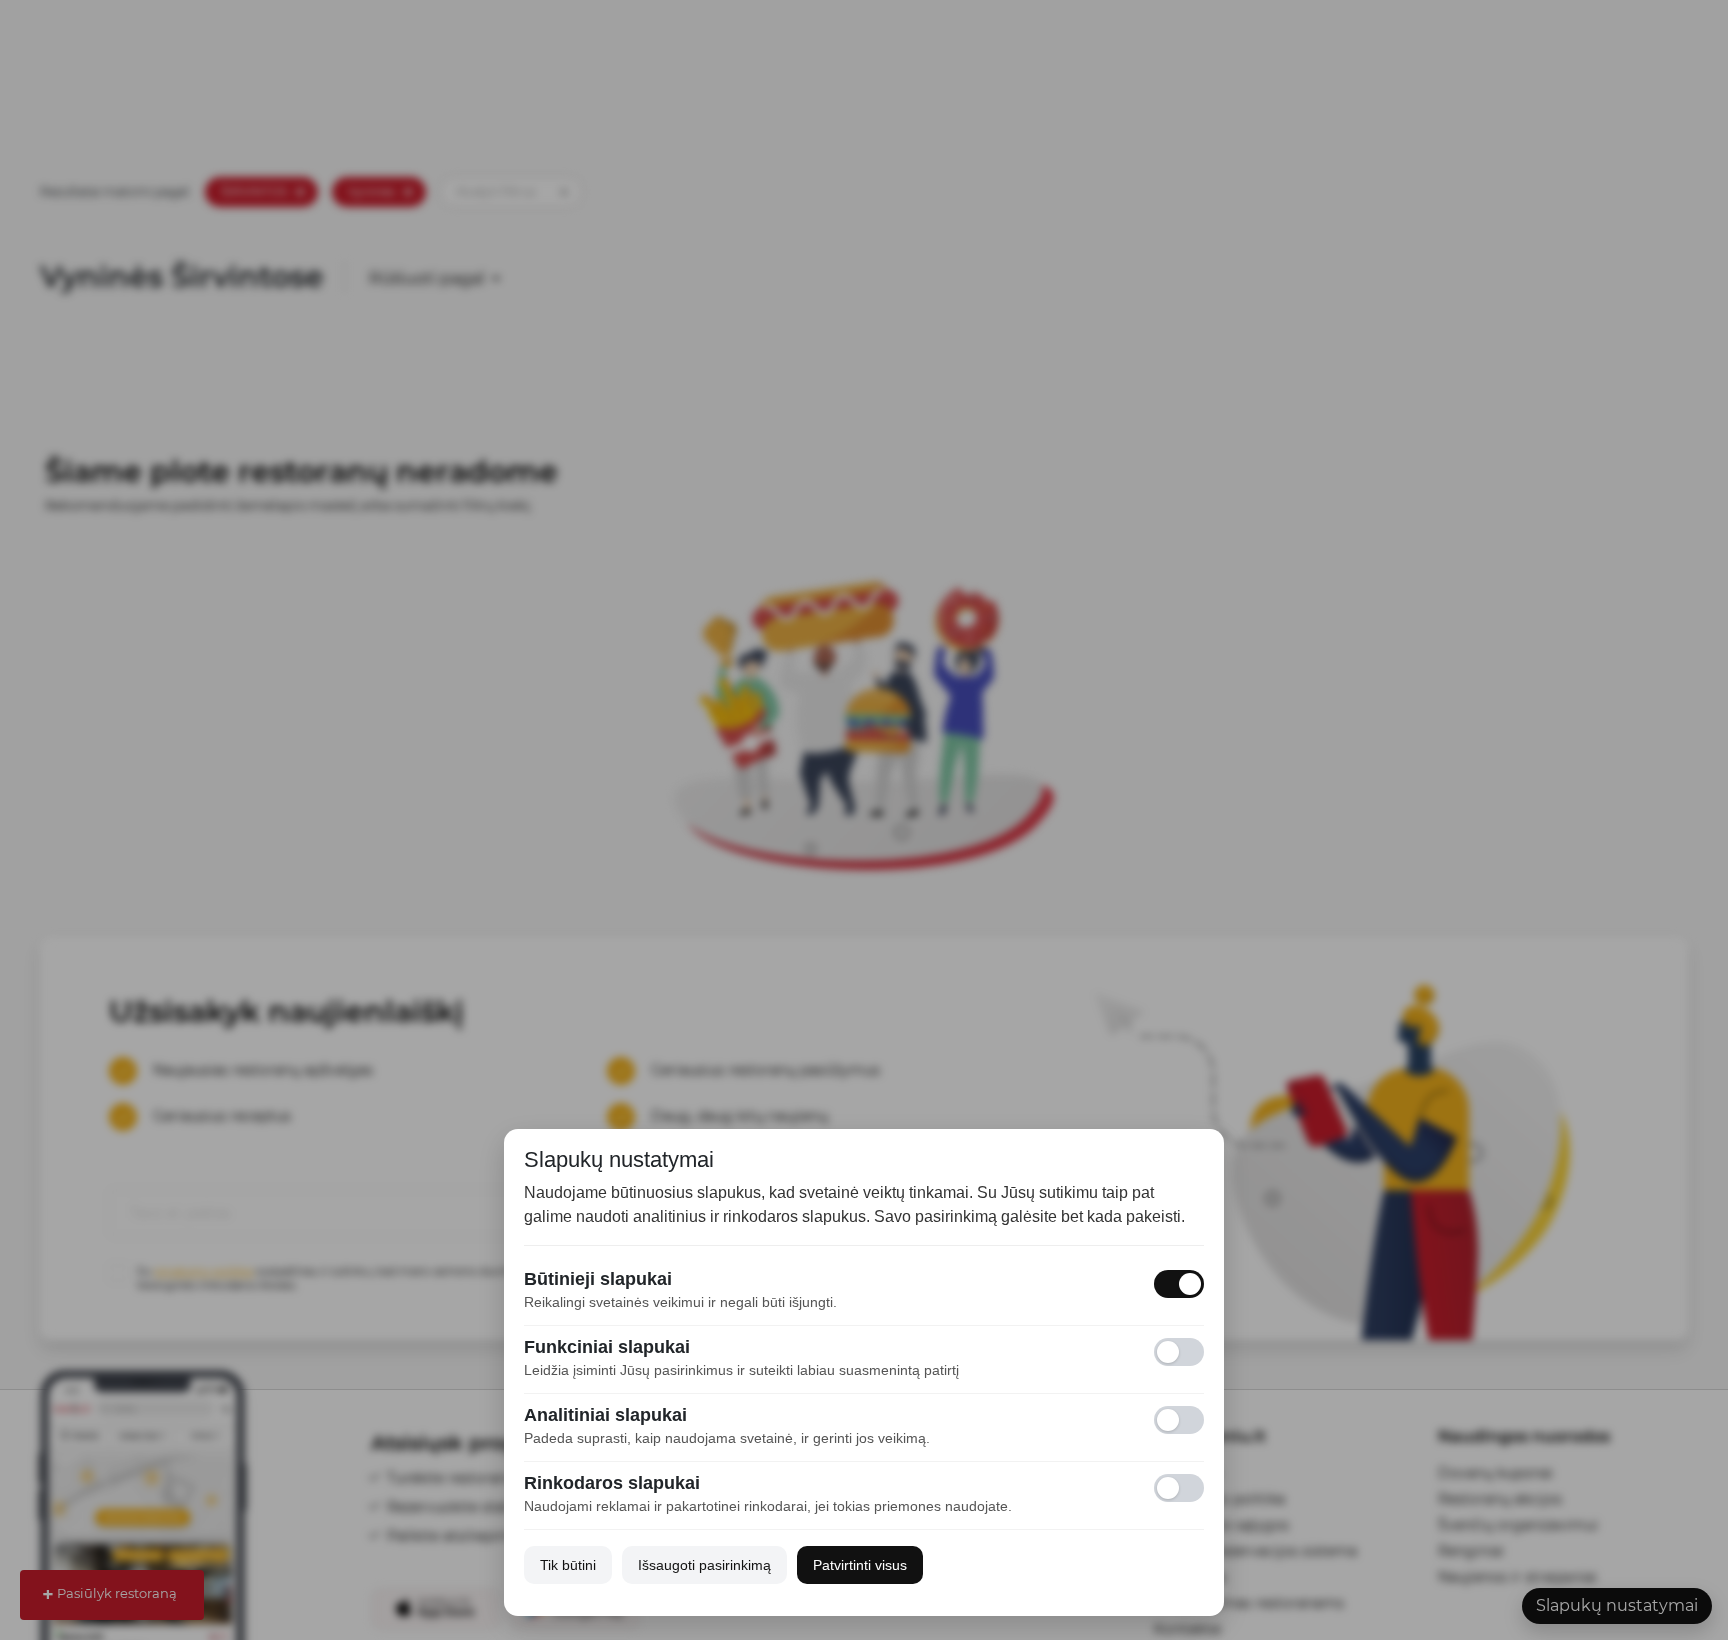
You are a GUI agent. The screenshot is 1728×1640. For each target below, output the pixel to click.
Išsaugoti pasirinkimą (704, 1565)
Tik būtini (568, 1565)
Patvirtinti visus (860, 1565)
